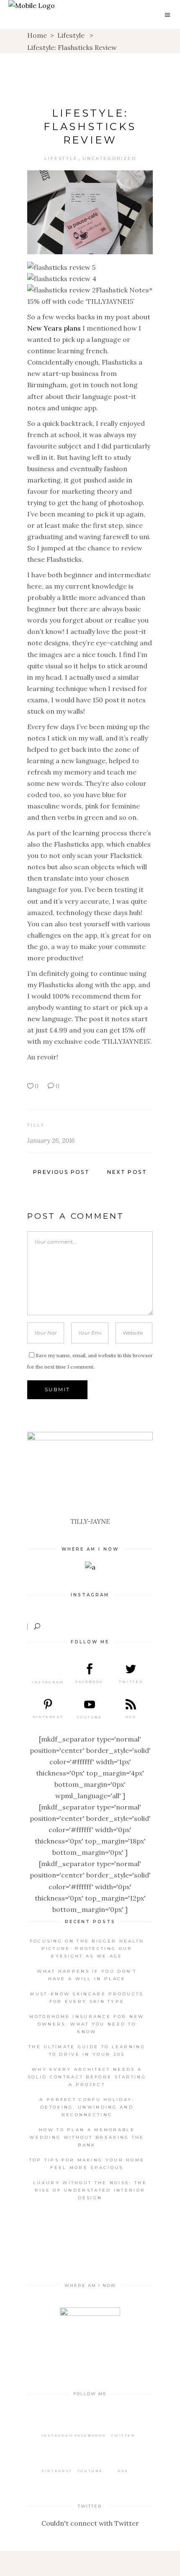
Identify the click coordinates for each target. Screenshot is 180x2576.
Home (37, 35)
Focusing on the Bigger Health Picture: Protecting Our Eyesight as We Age (87, 1949)
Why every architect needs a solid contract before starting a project (87, 2077)
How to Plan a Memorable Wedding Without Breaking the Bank (87, 2137)
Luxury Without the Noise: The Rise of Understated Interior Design (90, 2190)
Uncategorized (109, 158)
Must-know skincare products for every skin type (87, 1998)
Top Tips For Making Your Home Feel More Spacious (87, 2164)
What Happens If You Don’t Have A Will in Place (87, 1975)
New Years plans (54, 328)
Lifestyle (71, 35)
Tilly (36, 1125)
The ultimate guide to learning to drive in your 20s (87, 2051)
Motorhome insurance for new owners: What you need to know (87, 2024)
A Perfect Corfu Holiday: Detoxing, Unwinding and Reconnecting (87, 2107)
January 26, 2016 (51, 1141)
